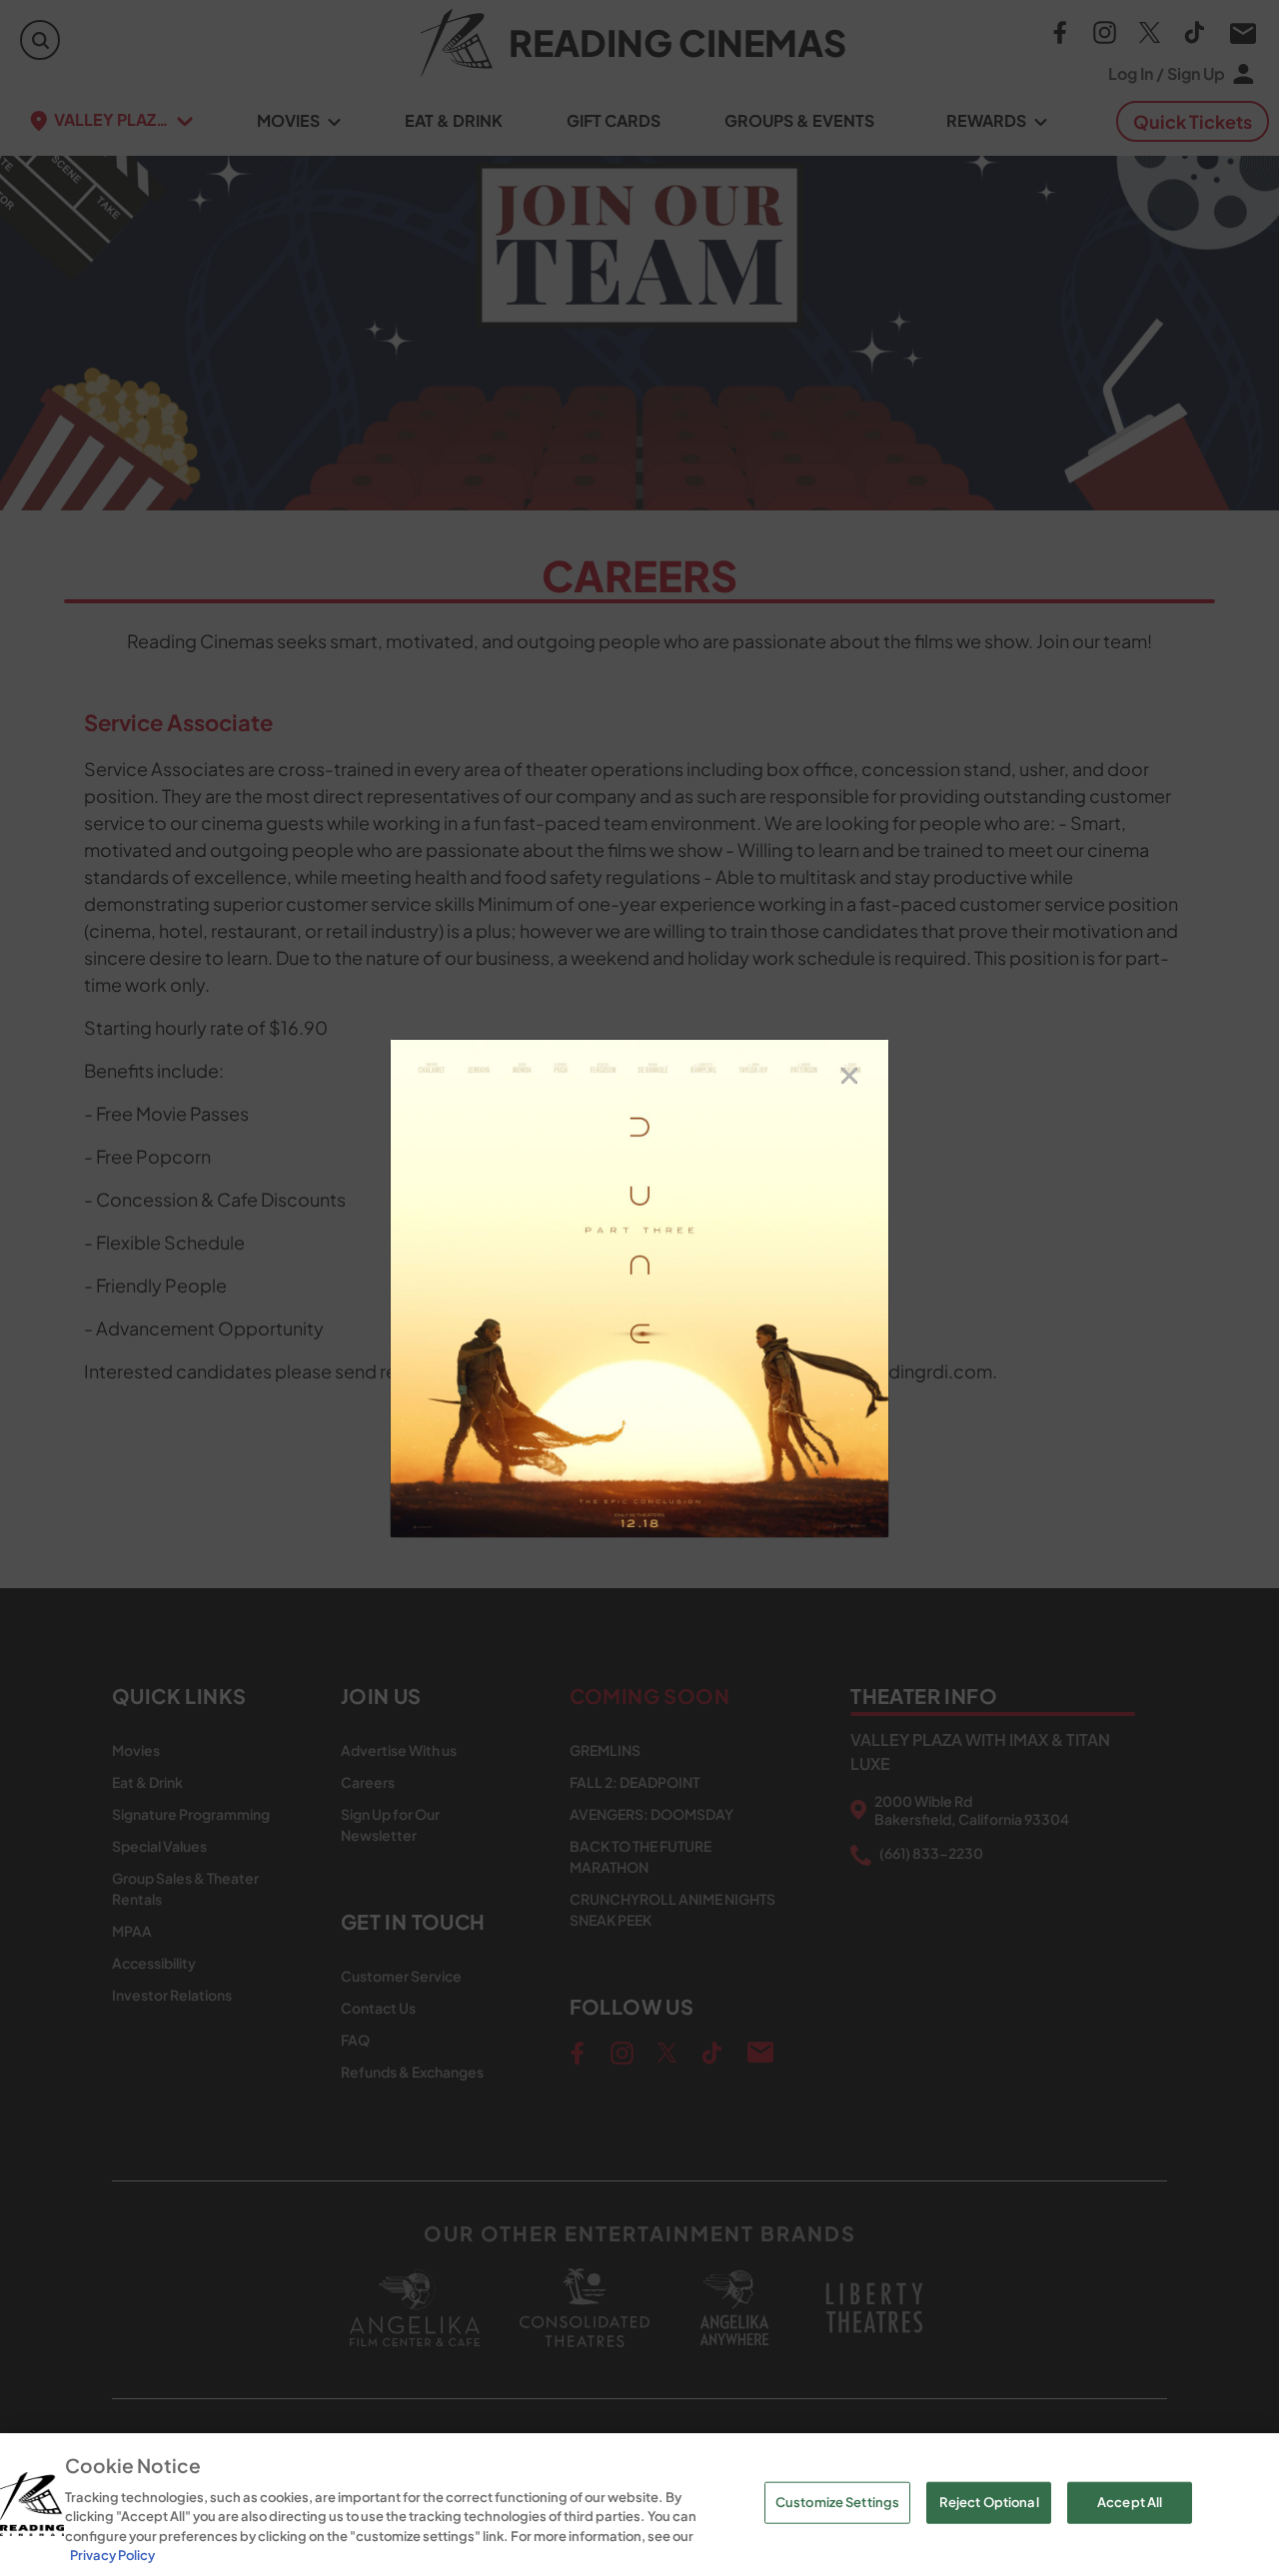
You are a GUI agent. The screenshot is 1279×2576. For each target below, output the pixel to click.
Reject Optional (989, 2502)
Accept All (1130, 2502)
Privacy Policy (112, 2555)
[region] (639, 2505)
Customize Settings (837, 2502)
